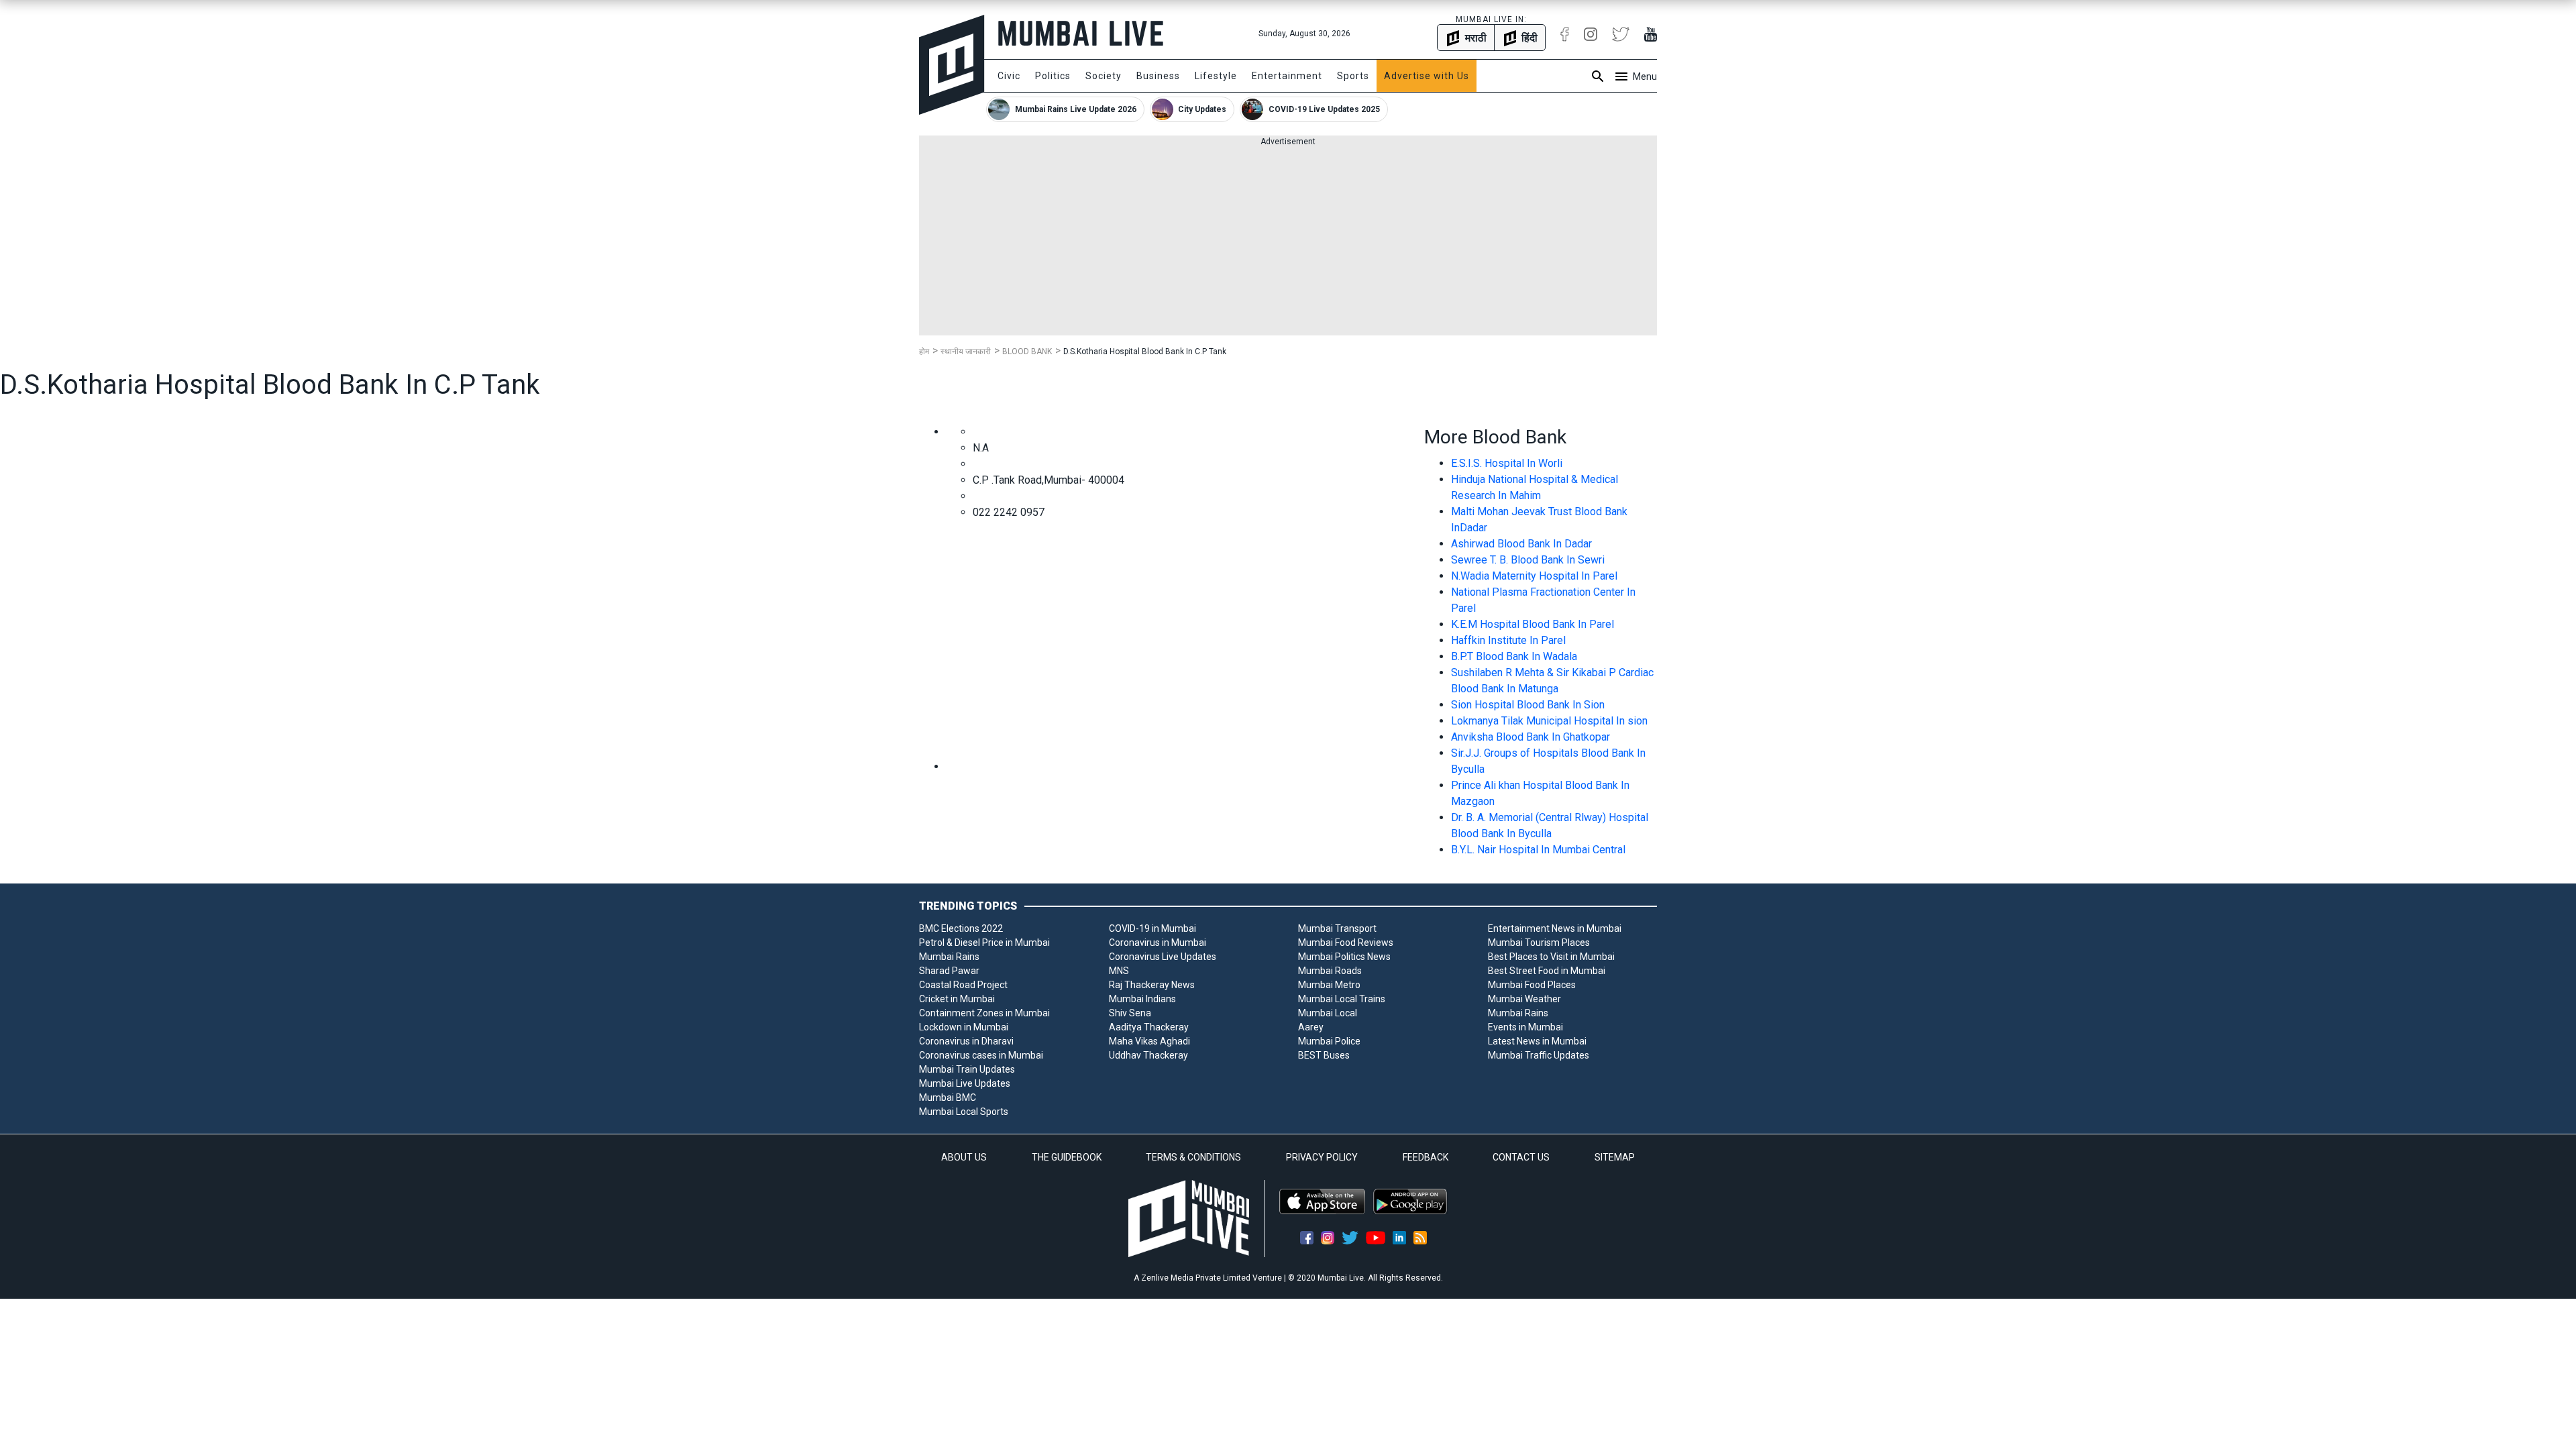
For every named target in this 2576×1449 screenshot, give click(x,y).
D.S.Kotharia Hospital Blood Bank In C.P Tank (1145, 352)
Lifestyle (1216, 76)
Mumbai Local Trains (1342, 999)
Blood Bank (1027, 352)
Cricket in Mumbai (957, 999)
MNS (1119, 971)
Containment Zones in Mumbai (984, 1013)
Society (1104, 76)
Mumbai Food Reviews (1346, 943)
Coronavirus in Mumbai (1158, 943)
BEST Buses (1324, 1055)
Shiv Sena (1130, 1013)
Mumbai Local (1328, 1013)
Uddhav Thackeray (1148, 1055)
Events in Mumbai (1525, 1027)
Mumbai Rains (949, 957)
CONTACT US (1521, 1157)
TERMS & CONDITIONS (1193, 1157)
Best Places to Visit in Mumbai (1551, 957)
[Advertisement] (1288, 241)
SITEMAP (1615, 1157)
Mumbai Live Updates (965, 1083)
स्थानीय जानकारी (966, 352)
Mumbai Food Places (1532, 985)
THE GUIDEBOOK (1067, 1157)
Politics (1053, 76)
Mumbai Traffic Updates (1539, 1055)
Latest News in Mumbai (1537, 1041)
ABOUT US (964, 1157)
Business (1158, 76)
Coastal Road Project (963, 985)
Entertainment (1287, 76)
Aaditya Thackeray (1149, 1027)
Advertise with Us (1427, 76)
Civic (1009, 76)
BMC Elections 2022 (961, 928)
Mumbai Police (1329, 1041)
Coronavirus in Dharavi (966, 1041)
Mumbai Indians (1142, 999)
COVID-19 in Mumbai (1152, 928)
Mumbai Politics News (1344, 957)
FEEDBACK (1426, 1157)
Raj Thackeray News (1152, 985)
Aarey (1311, 1027)
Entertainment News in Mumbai (1555, 928)
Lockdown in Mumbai (964, 1027)
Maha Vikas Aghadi (1149, 1041)
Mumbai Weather (1524, 999)
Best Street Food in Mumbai (1547, 971)
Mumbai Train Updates (967, 1069)
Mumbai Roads (1330, 971)
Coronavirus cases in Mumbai (981, 1055)
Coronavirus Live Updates (1163, 957)
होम (924, 352)
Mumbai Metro (1329, 985)
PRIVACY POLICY (1322, 1157)
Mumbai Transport (1337, 928)
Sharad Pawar (949, 971)
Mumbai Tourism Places (1539, 943)
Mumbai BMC (948, 1097)
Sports (1353, 76)
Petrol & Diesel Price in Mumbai (984, 943)
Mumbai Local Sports (964, 1112)
